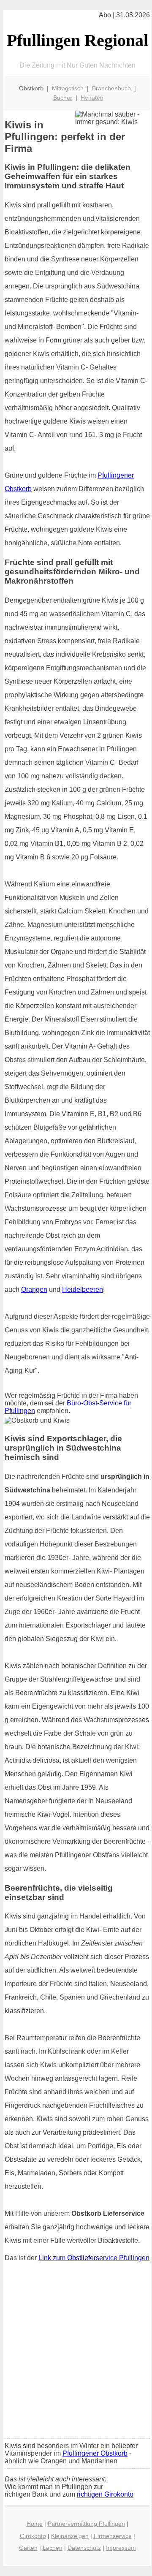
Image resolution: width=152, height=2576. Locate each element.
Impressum (121, 2548)
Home (35, 2524)
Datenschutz (84, 2548)
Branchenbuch (111, 88)
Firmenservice (113, 2536)
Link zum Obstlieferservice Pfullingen (94, 2258)
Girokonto (33, 2536)
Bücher (63, 98)
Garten (28, 2548)
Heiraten (92, 98)
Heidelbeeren (83, 1289)
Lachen (53, 2548)
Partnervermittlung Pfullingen (86, 2524)
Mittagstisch (68, 88)
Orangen (34, 1289)
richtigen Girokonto (105, 2494)
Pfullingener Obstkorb (95, 2453)
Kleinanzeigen (70, 2536)
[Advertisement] (76, 2352)
